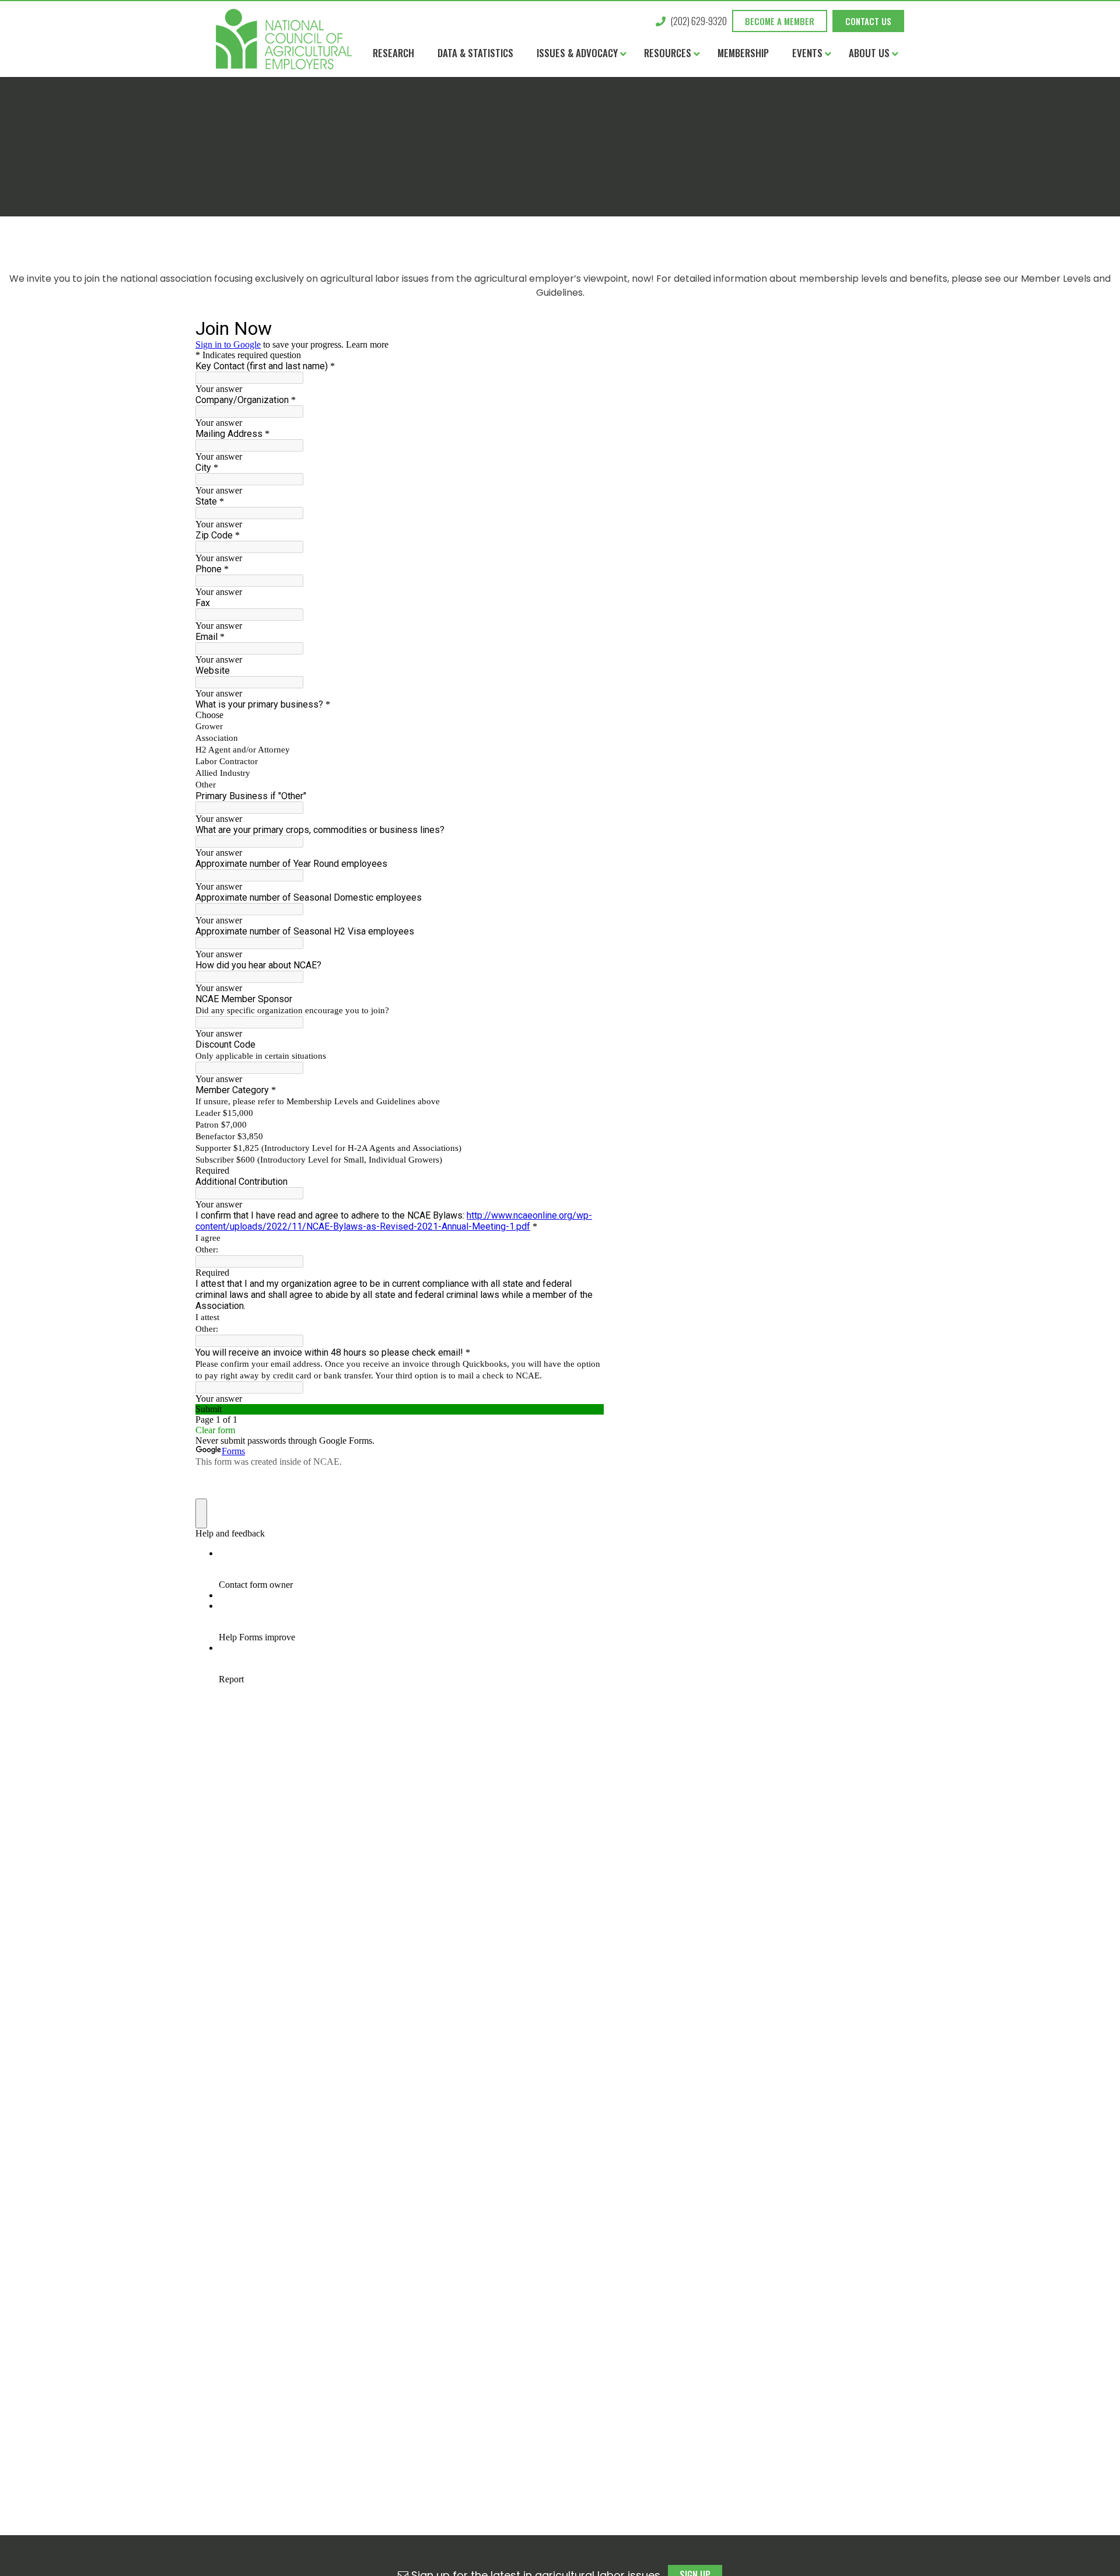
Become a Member (780, 21)
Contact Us (868, 21)
